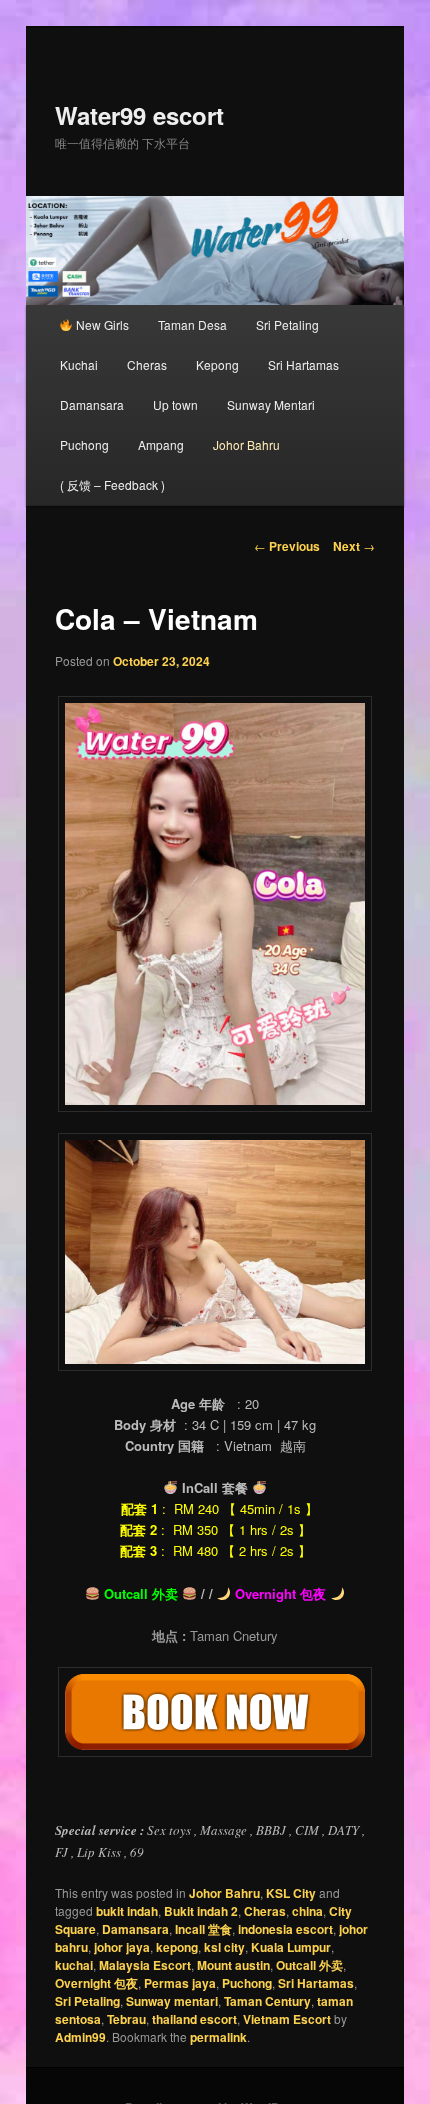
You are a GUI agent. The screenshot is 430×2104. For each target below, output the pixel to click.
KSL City (291, 1893)
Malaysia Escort (145, 1965)
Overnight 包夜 (96, 1983)
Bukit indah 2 (201, 1911)
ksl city (224, 1947)
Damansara (92, 404)
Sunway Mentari (271, 404)
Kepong (217, 364)
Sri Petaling (287, 324)
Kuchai (79, 364)
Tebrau (126, 2019)
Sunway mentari (172, 2001)
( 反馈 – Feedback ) (112, 484)
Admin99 (80, 2037)
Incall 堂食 (203, 1929)
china (307, 1911)
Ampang (161, 444)
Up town (175, 404)
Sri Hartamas (303, 364)
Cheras (147, 364)
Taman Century (267, 2001)
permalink (218, 2037)
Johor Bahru (246, 444)
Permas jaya (180, 1983)
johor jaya (122, 1947)
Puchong (84, 444)
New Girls (101, 324)
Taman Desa (192, 324)
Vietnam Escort (287, 2019)
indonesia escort (285, 1929)
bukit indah (127, 1911)
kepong (177, 1947)
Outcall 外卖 (309, 1965)
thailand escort (194, 2019)
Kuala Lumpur (291, 1947)
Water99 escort (139, 115)
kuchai (74, 1965)
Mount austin (233, 1965)
